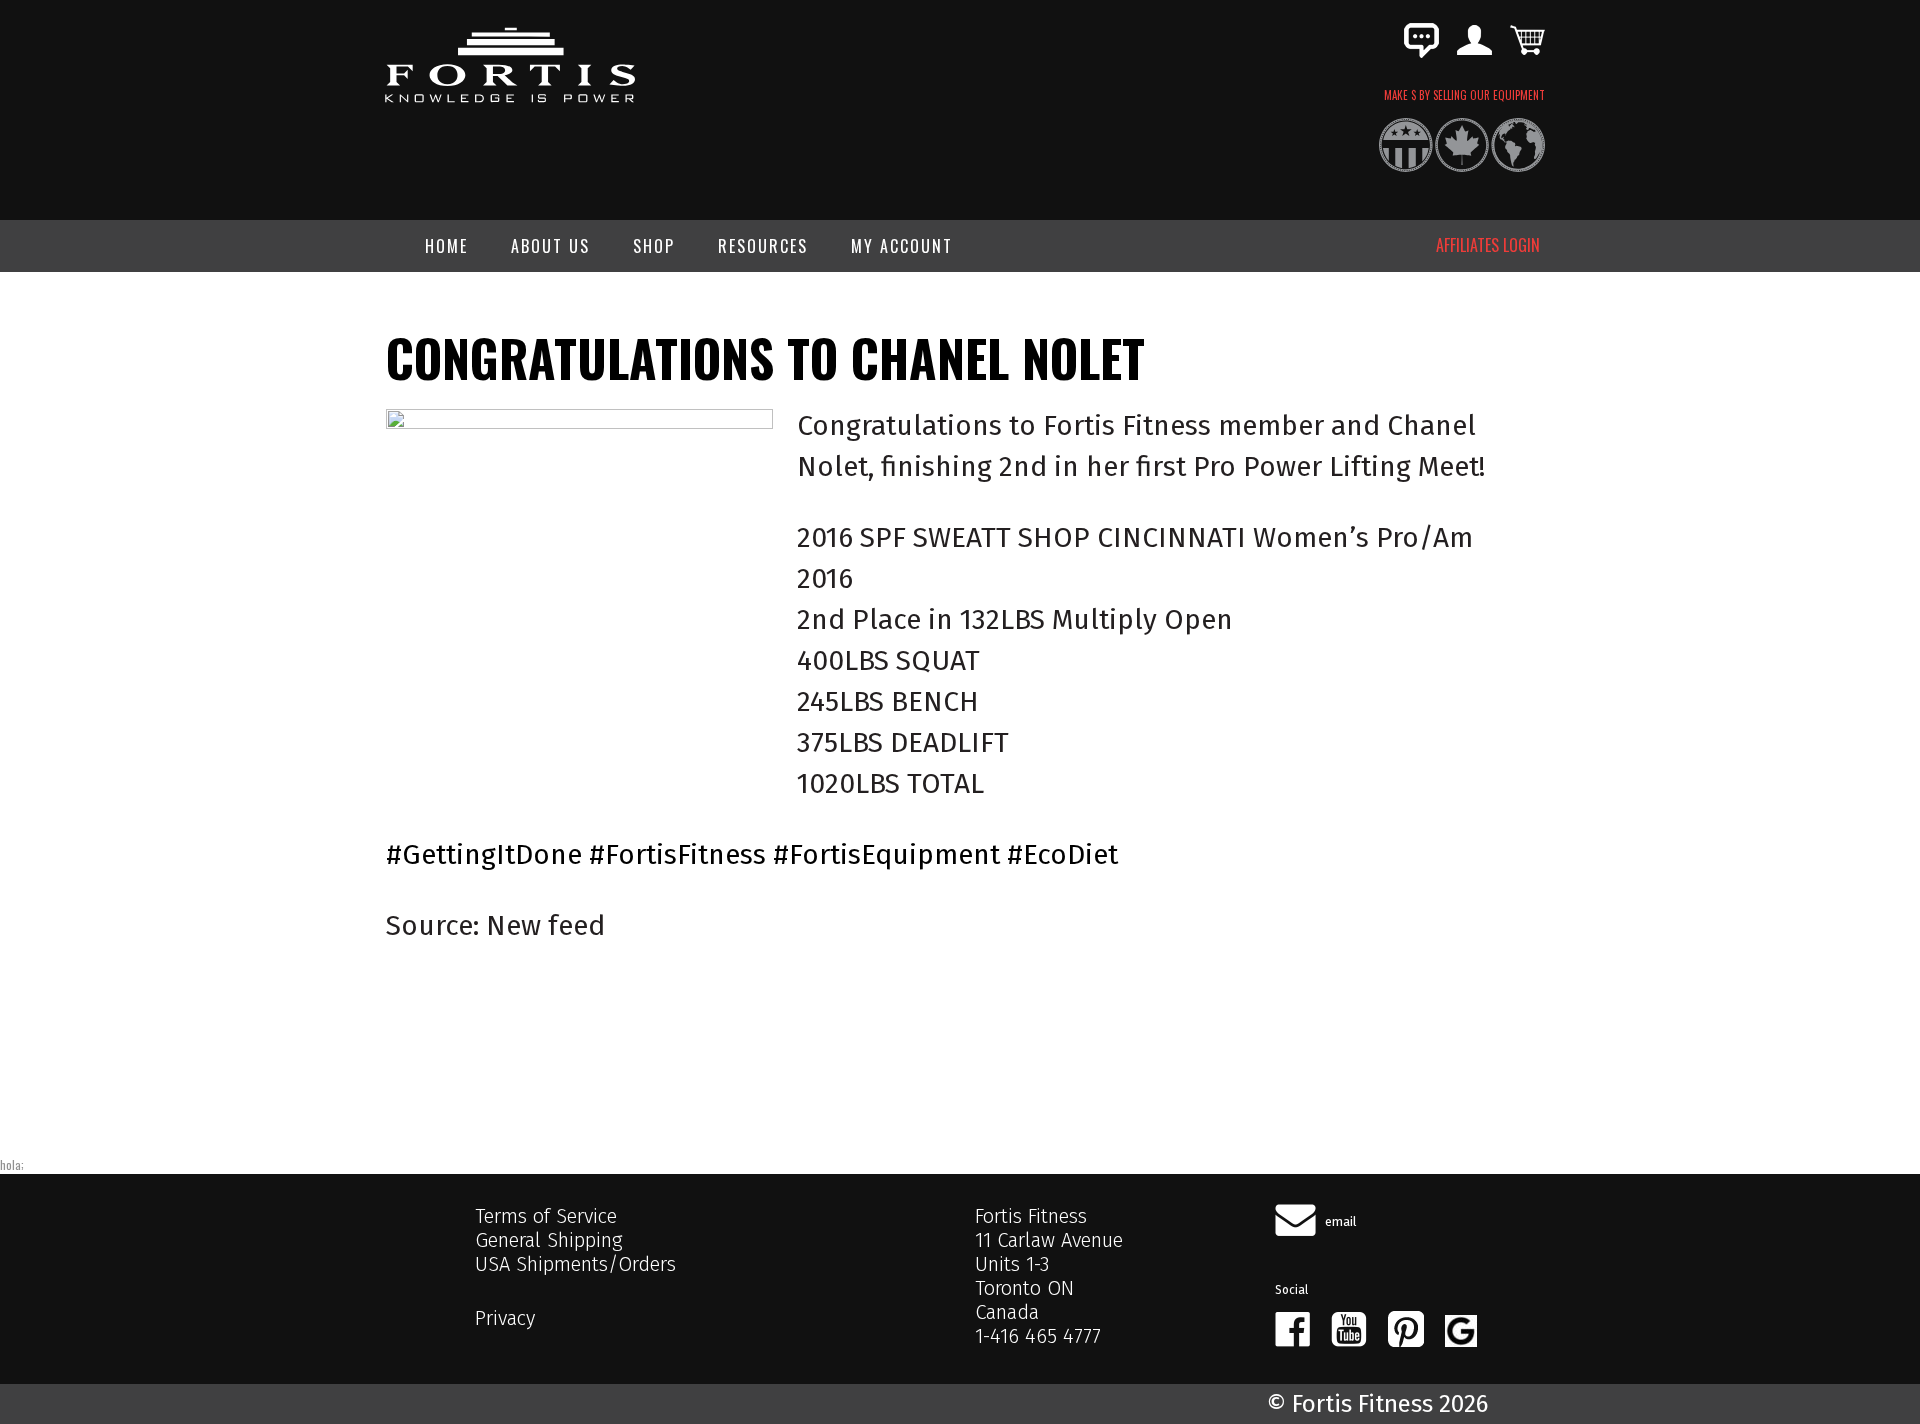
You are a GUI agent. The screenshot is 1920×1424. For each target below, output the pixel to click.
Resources (763, 246)
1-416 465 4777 (1038, 1336)
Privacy (505, 1318)
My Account (902, 246)
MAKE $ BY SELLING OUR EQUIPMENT (1464, 95)
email (1341, 1221)
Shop (654, 246)
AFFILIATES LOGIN (1488, 245)
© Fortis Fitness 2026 (1377, 1404)
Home (446, 246)
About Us (550, 246)
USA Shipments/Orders (575, 1264)
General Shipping (549, 1240)
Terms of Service (546, 1216)
